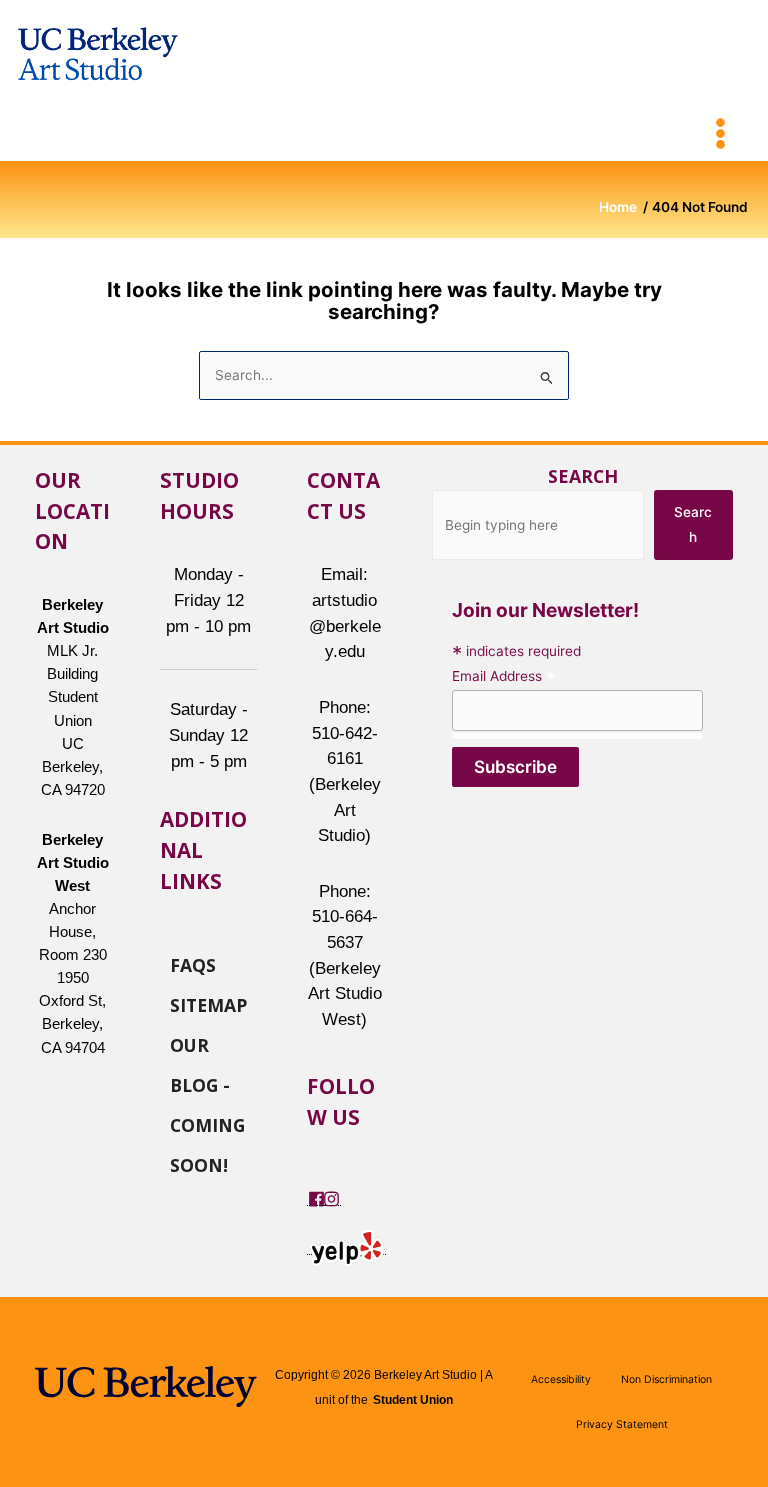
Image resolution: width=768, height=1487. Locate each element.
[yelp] (346, 1246)
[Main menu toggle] (721, 134)
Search (583, 476)
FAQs (193, 964)
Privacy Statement (622, 1424)
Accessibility (561, 1379)
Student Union (413, 1400)
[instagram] (331, 1197)
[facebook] (316, 1197)
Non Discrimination (666, 1379)
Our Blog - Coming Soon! (207, 1044)
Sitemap (208, 1004)
